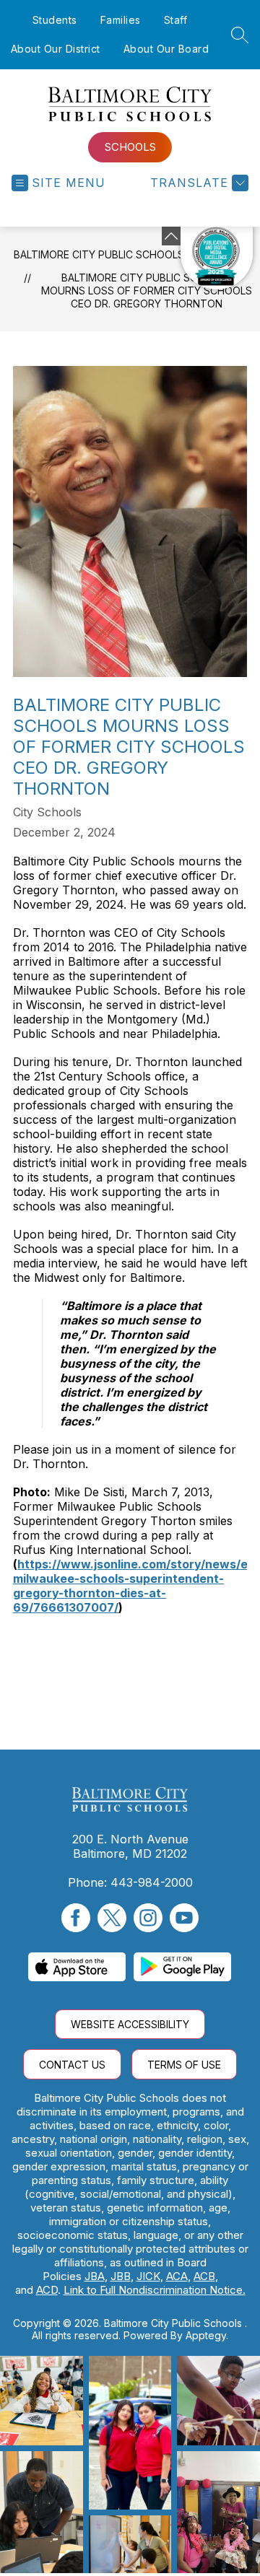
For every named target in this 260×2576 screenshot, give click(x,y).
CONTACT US (72, 2065)
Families (121, 20)
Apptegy (206, 2335)
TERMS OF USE (184, 2065)
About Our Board (166, 49)
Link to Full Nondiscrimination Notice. (155, 2290)
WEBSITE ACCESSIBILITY (130, 2024)
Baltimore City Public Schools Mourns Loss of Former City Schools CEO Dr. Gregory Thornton (147, 291)
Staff (176, 20)
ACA (177, 2276)
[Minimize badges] (171, 236)
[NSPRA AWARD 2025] (217, 258)
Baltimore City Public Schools (99, 254)
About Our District (56, 49)
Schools (130, 147)
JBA (95, 2276)
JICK (148, 2276)
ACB (204, 2276)
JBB (121, 2276)
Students (55, 20)
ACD (47, 2290)
